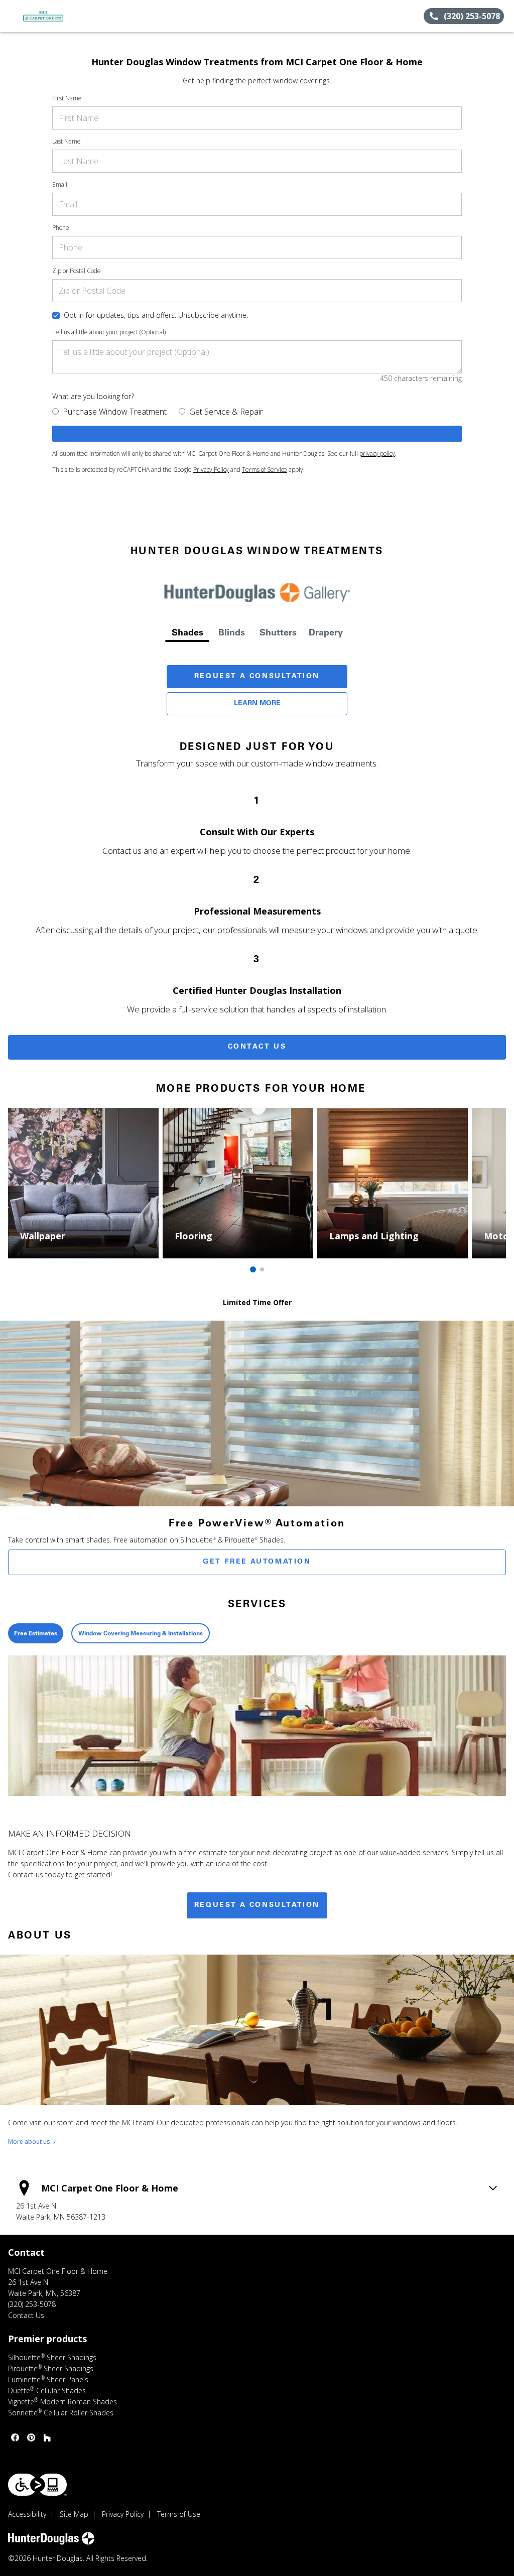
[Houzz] (47, 2437)
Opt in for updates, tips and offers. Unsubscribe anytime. (156, 315)
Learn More (257, 704)
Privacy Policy (211, 470)
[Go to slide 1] (253, 1269)
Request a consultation (257, 1905)
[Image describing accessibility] (37, 2485)
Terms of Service (265, 470)
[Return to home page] (53, 16)
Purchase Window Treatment (115, 412)
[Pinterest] (31, 2437)
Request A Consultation (257, 677)
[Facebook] (15, 2437)
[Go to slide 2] (262, 1269)
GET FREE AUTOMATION (257, 1562)
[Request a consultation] (257, 434)
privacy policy (377, 454)
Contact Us (257, 1047)
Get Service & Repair (226, 412)
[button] (12, 16)
